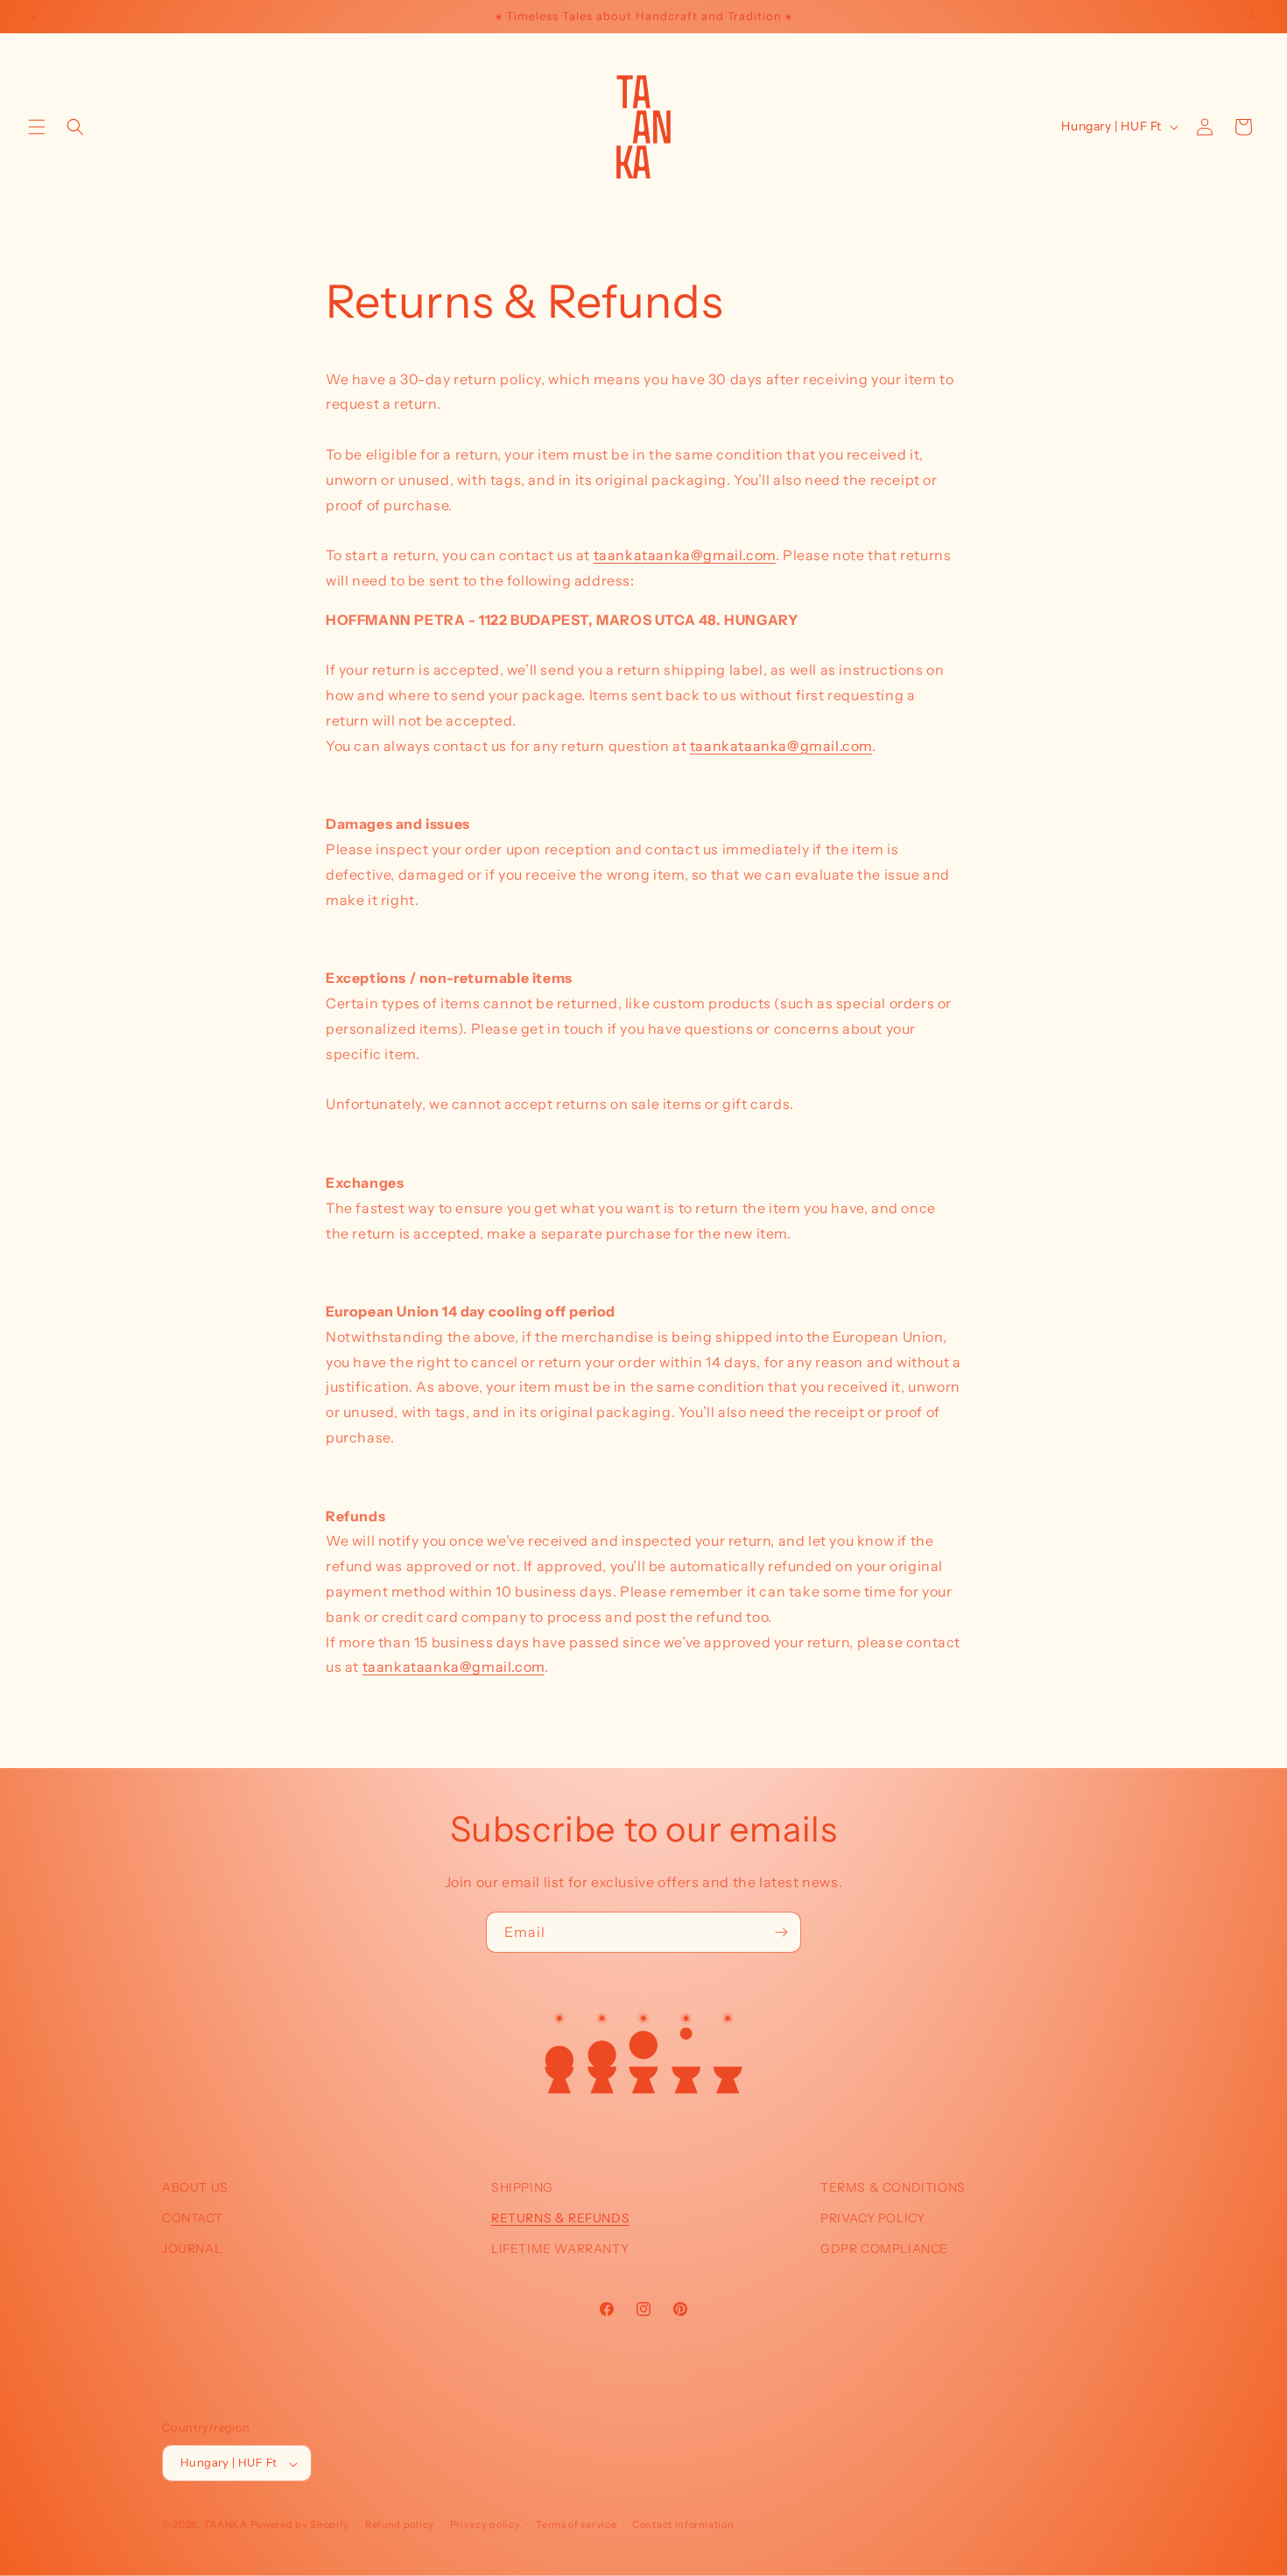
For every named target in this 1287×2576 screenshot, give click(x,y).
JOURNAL (192, 2249)
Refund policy (400, 2524)
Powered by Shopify (300, 2525)
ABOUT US (195, 2187)
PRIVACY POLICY (872, 2218)
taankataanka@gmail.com (685, 555)
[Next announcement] (1253, 17)
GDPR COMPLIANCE (884, 2249)
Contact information (683, 2524)
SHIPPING (522, 2187)
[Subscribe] (781, 1932)
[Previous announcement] (34, 17)
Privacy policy (485, 2524)
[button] (37, 127)
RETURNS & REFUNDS (560, 2218)
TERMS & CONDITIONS (893, 2187)
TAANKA (226, 2525)
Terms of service (576, 2524)
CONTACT (192, 2218)
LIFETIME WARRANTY (560, 2249)
